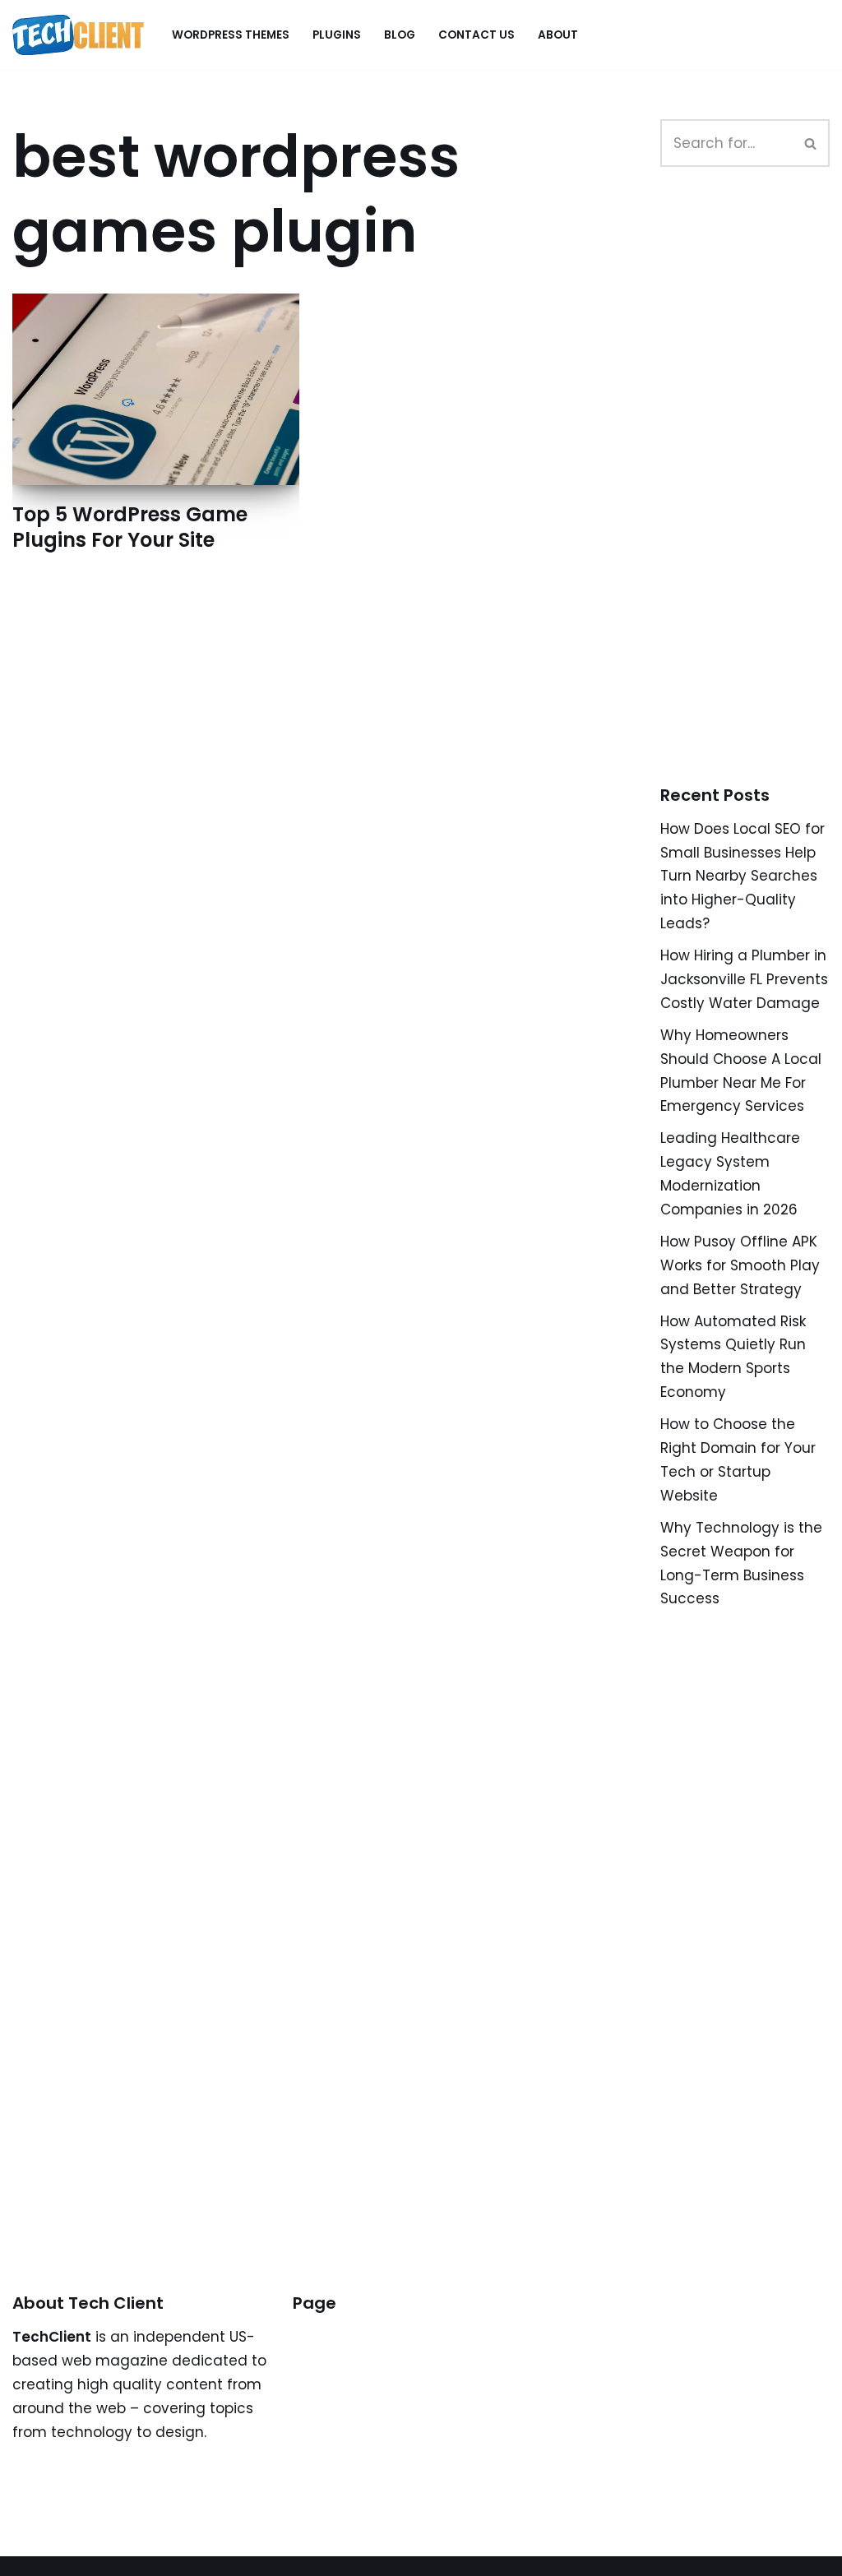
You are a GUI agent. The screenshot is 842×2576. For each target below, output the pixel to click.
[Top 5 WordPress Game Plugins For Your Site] (156, 389)
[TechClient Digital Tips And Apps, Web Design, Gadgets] (78, 35)
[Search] (811, 143)
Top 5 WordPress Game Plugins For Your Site (130, 527)
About (558, 35)
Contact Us (477, 35)
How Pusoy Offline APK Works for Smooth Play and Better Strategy (740, 1265)
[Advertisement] (751, 494)
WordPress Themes (231, 35)
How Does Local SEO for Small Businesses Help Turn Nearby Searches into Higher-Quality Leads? (743, 876)
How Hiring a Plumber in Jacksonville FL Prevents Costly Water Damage (744, 979)
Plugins (337, 35)
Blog (400, 35)
